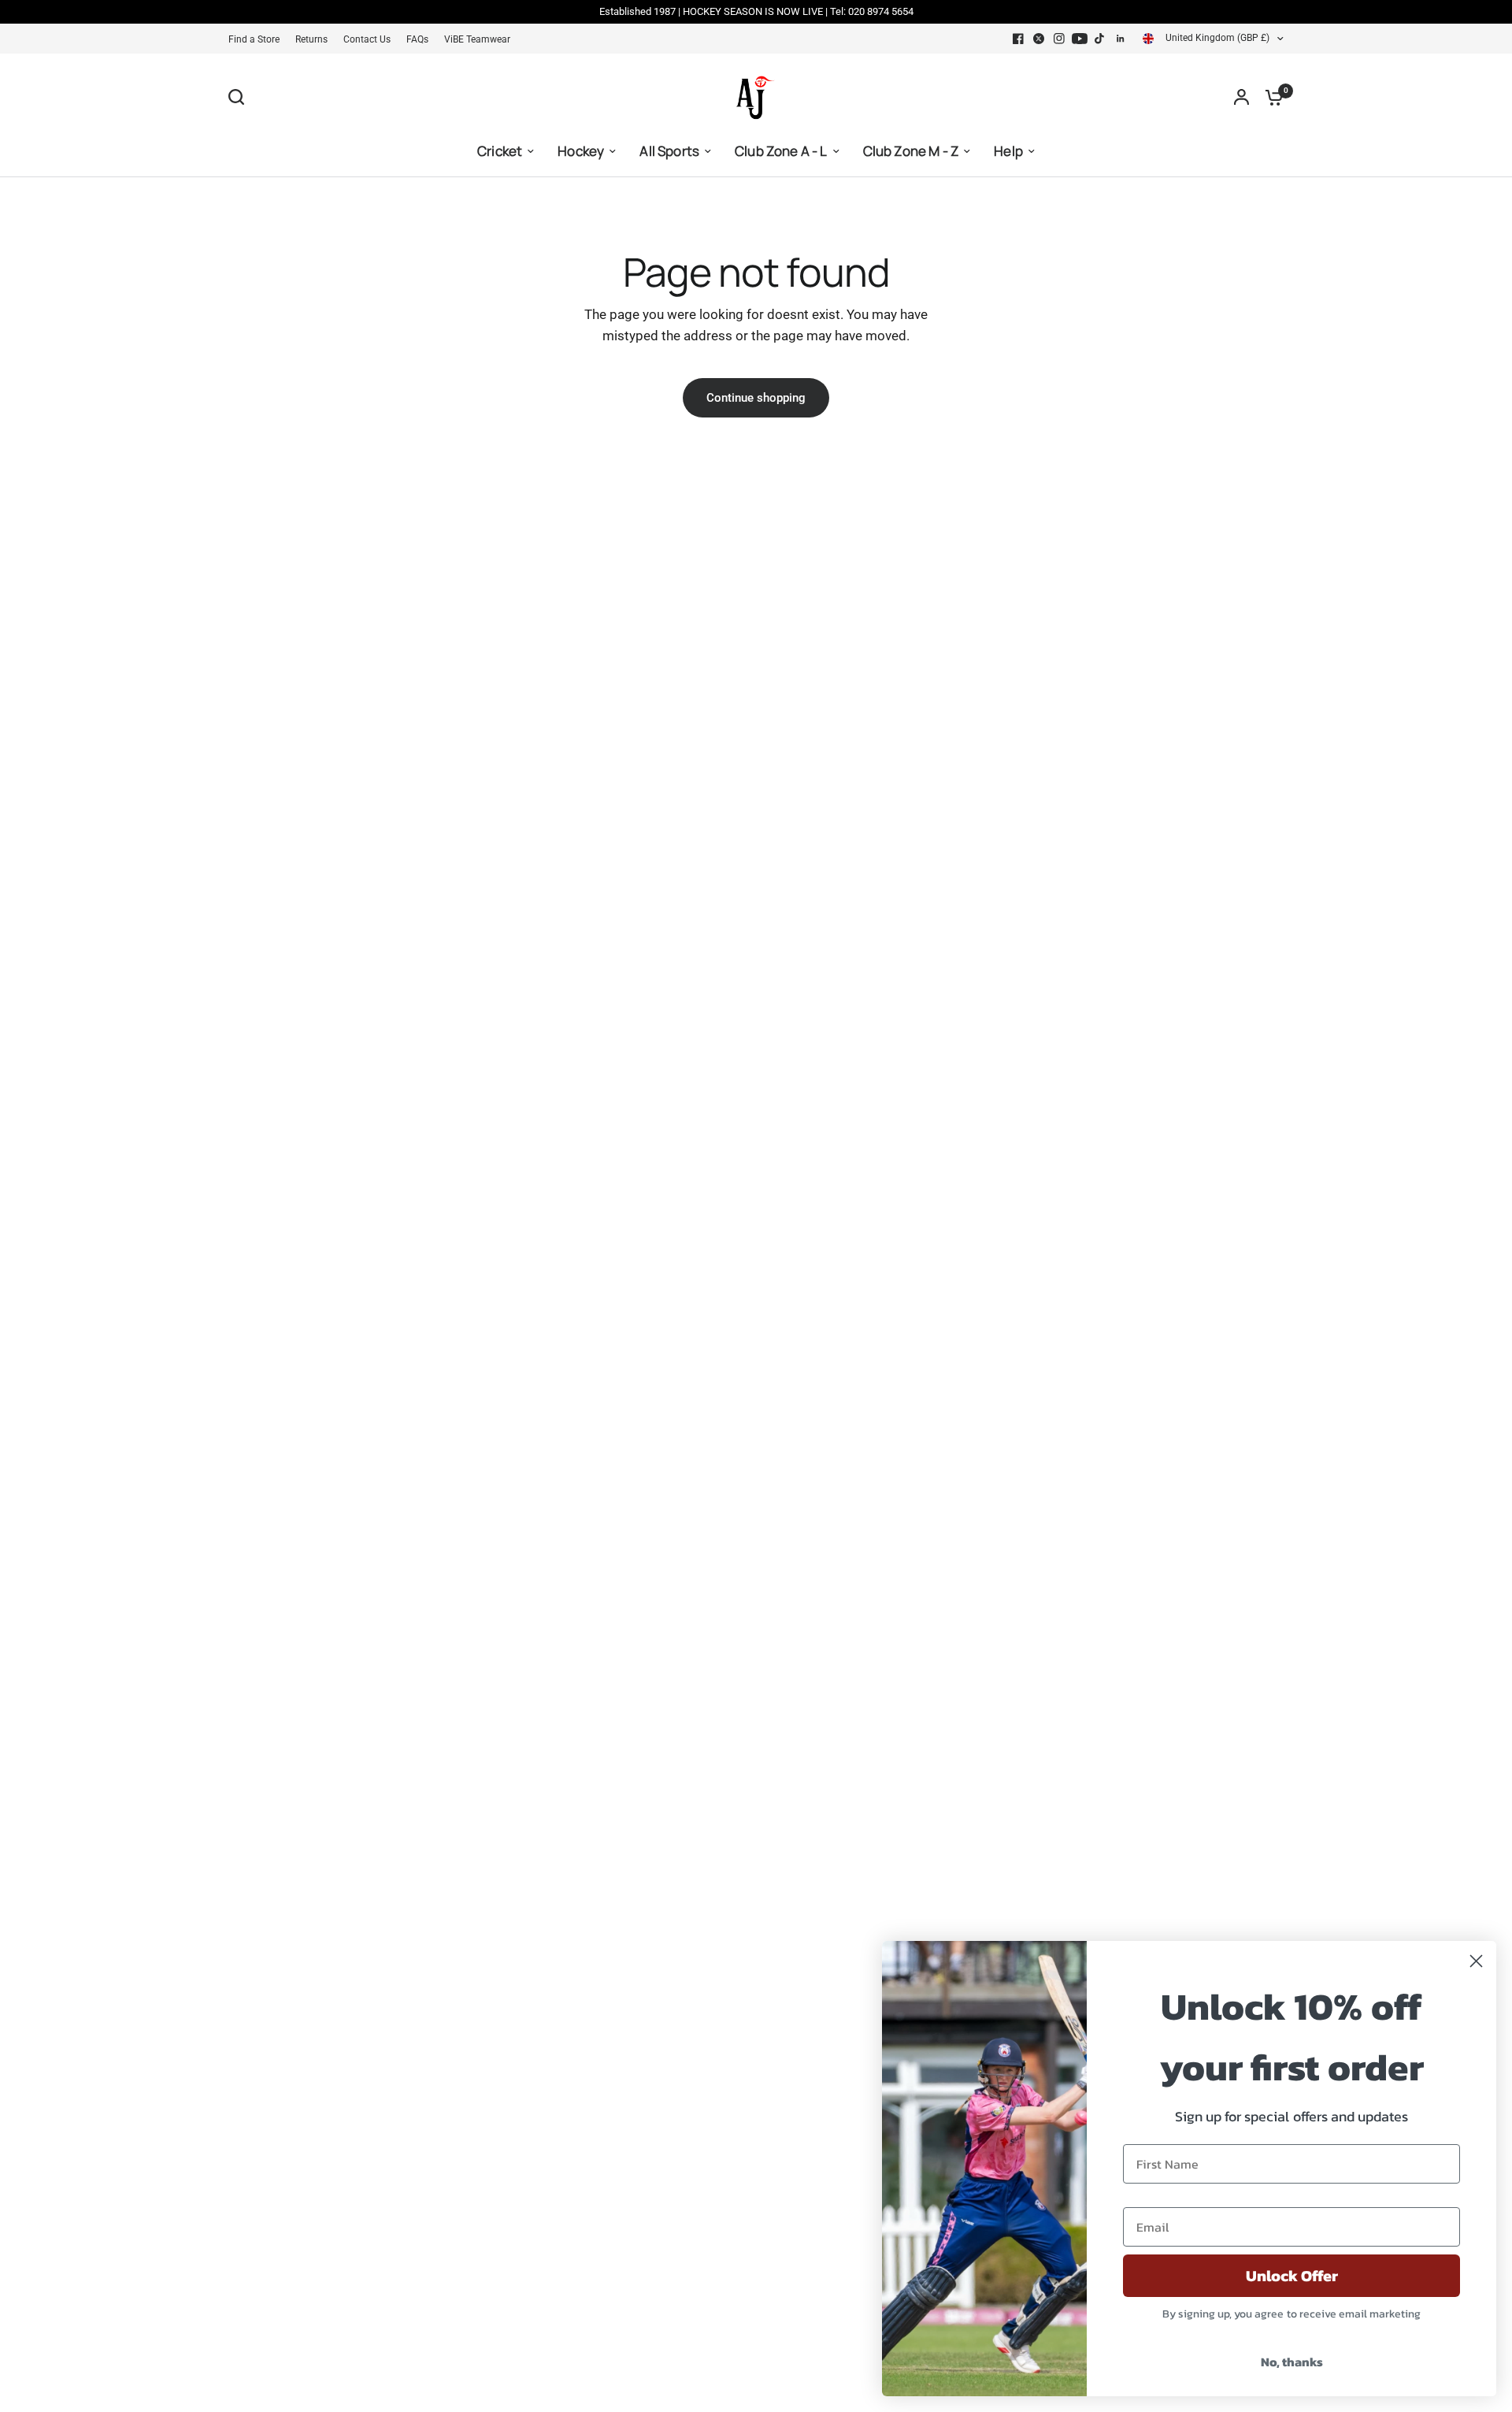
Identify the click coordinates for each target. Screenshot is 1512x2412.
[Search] (240, 97)
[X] (1039, 39)
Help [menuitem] (1008, 151)
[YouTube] (1080, 39)
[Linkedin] (1121, 39)
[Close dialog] (1476, 1961)
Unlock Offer (1292, 2276)
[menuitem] (258, 40)
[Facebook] (1018, 39)
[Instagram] (1059, 39)
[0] (1270, 97)
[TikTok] (1100, 39)
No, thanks (1292, 2362)
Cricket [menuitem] (500, 151)
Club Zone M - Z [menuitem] (911, 151)
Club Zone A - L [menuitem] (781, 151)
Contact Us (367, 39)
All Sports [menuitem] (669, 151)
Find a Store (254, 39)
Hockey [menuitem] (581, 151)
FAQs (417, 39)
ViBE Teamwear (477, 39)
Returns (311, 39)
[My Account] (1241, 97)
